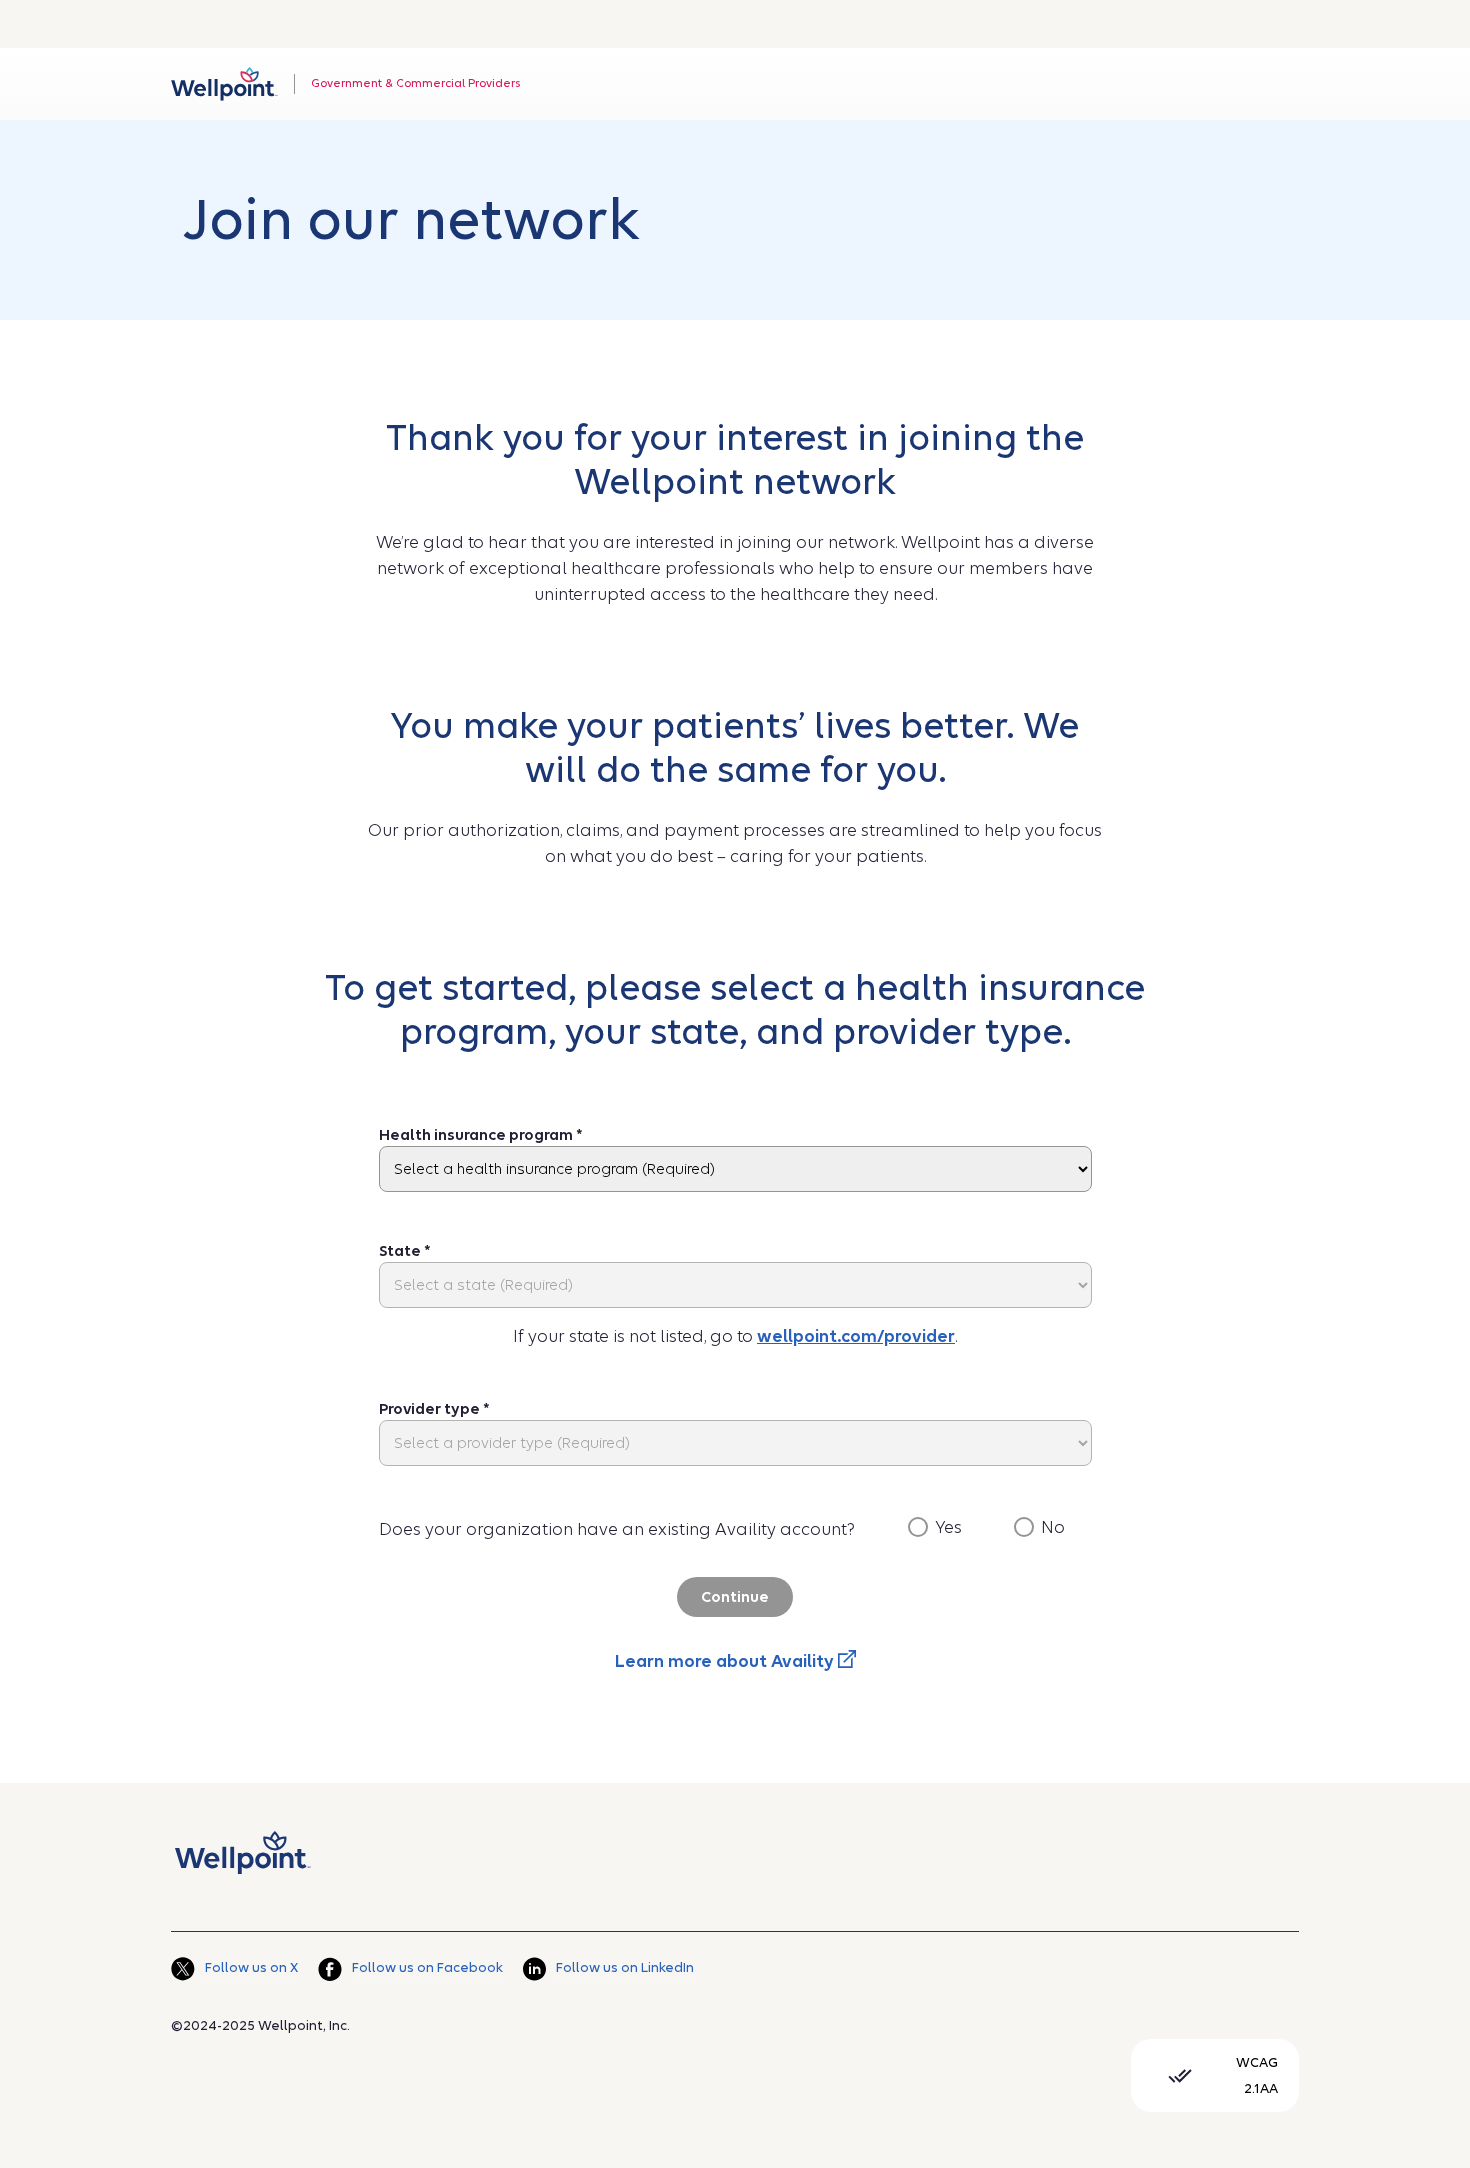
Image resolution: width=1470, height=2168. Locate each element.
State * (405, 1251)
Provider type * (434, 1409)
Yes (948, 1527)
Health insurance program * (481, 1135)
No (1053, 1527)
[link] (224, 84)
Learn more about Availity (726, 1661)
